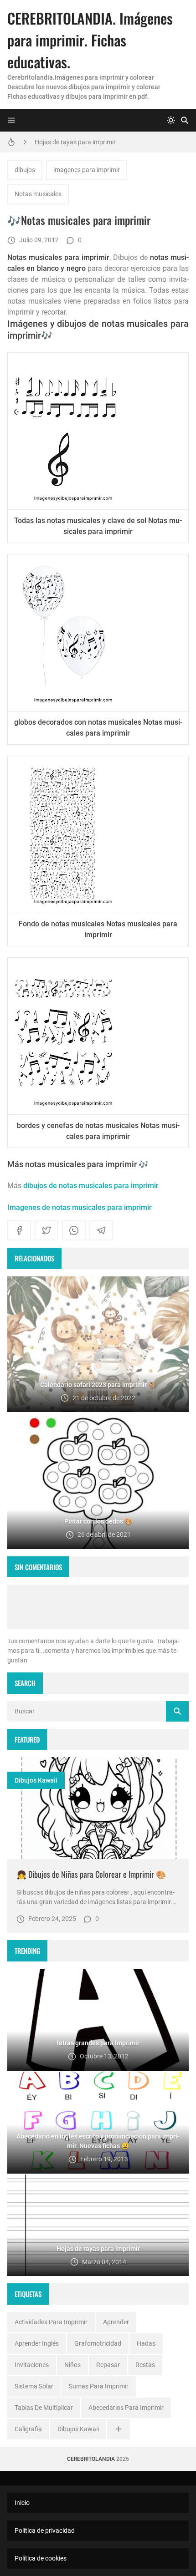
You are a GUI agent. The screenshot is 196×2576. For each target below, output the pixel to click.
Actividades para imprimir (51, 2322)
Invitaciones (32, 2365)
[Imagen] (98, 1808)
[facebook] (19, 1230)
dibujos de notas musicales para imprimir (91, 1186)
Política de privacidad (45, 2530)
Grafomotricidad (98, 2343)
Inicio (22, 2503)
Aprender (116, 2322)
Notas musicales (38, 194)
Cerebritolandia (91, 2459)
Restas (145, 2365)
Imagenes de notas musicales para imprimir (80, 1207)
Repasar (108, 2365)
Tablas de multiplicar (44, 2408)
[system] (171, 120)
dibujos (25, 170)
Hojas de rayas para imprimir (75, 142)
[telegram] (101, 1230)
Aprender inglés (37, 2343)
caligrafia (28, 2429)
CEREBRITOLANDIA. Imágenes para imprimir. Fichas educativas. (90, 40)
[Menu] (11, 120)
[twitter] (46, 1230)
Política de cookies (41, 2558)
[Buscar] (185, 120)
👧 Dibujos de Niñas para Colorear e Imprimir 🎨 (91, 1874)
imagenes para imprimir (87, 170)
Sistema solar (34, 2386)
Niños (72, 2365)
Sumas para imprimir (99, 2386)
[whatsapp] (74, 1230)
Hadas (146, 2343)
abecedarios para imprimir (126, 2408)
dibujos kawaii (36, 1780)
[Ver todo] (119, 2429)
